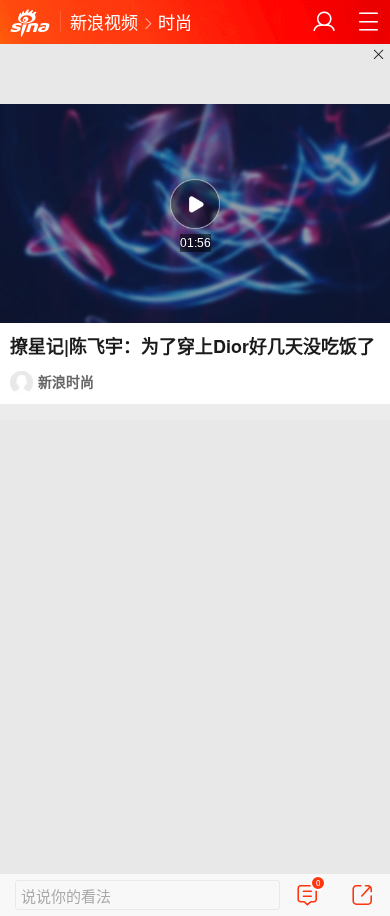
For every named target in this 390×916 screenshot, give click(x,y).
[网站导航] (368, 22)
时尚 (175, 21)
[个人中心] (324, 22)
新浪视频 (104, 21)
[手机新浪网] (30, 24)
